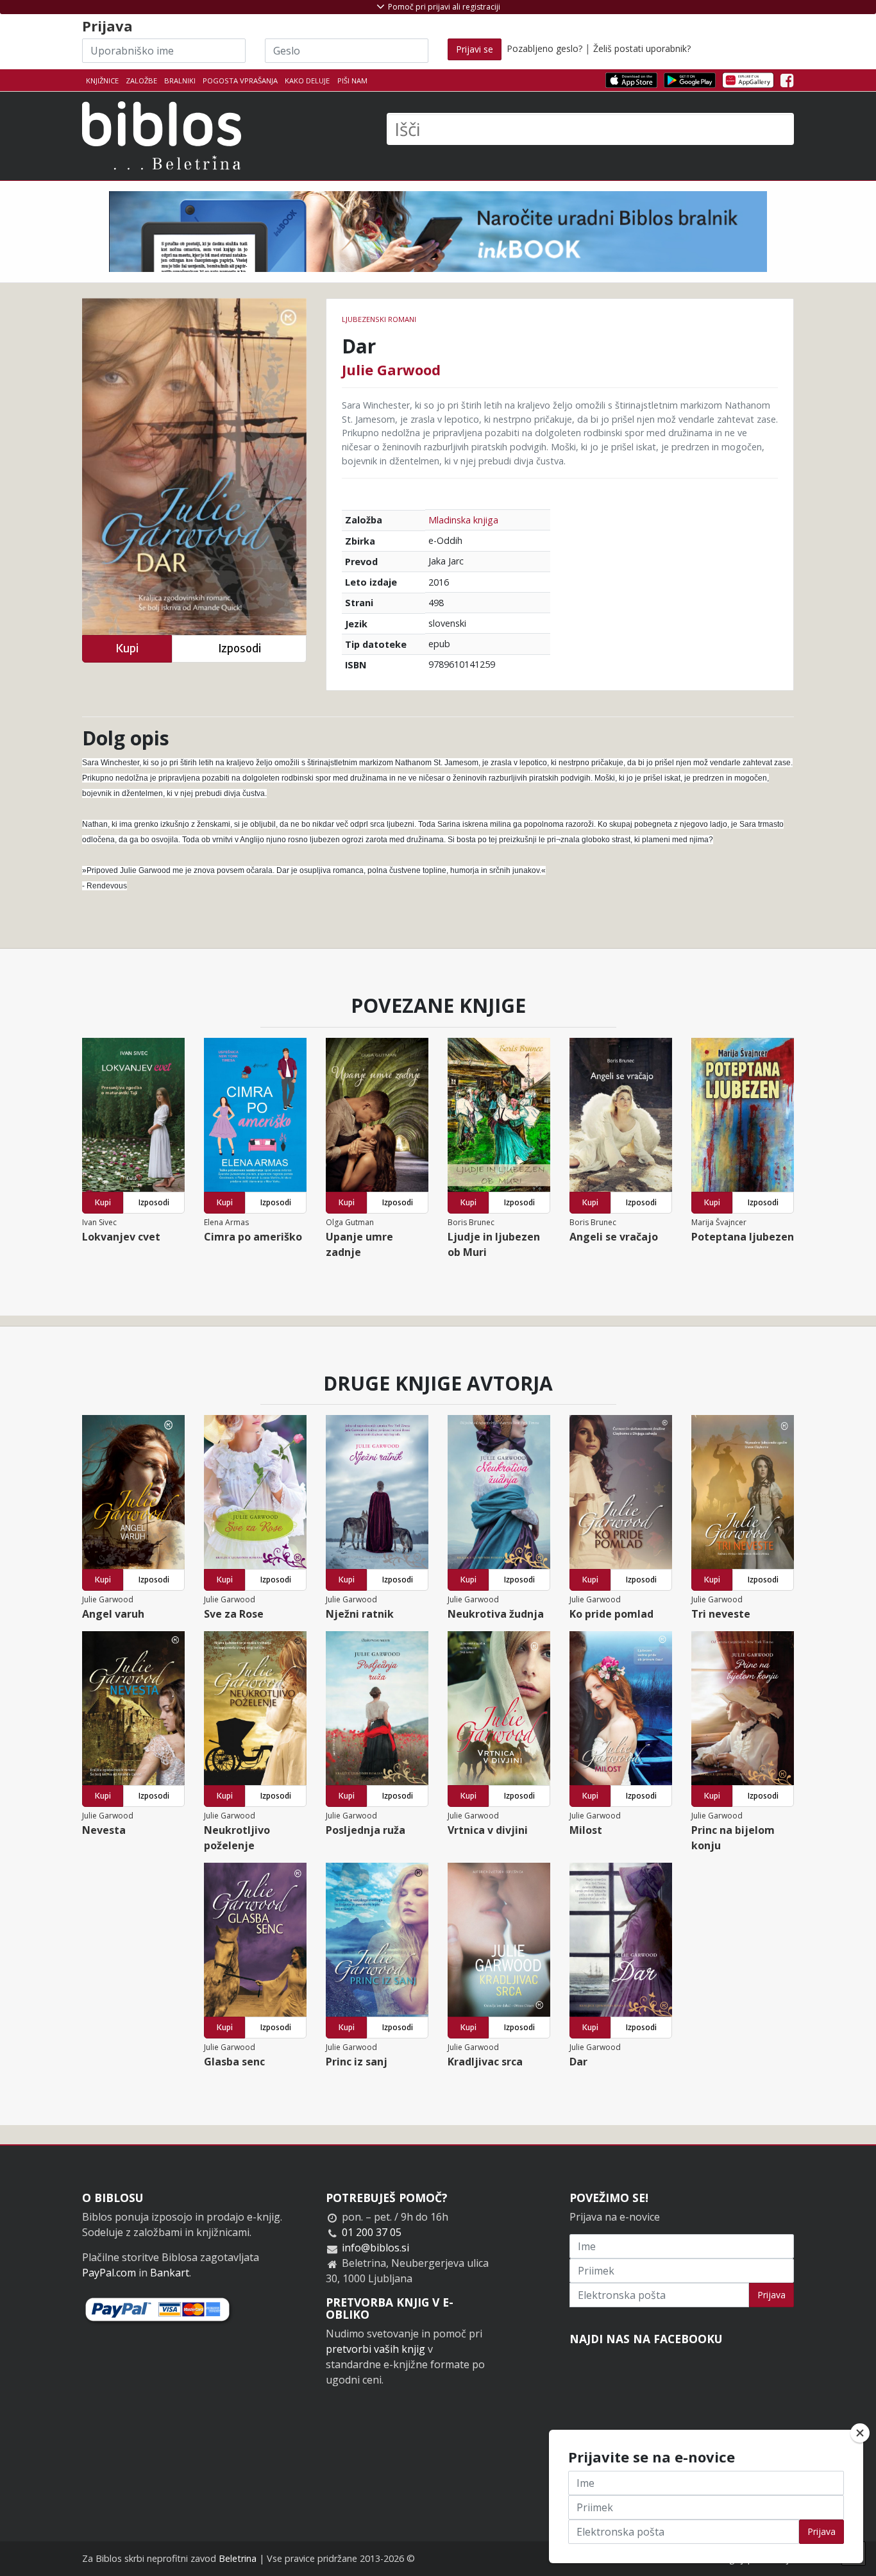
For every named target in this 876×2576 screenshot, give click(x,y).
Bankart (170, 2273)
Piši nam (352, 80)
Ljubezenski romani (379, 319)
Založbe (141, 80)
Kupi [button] (127, 648)
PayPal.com (109, 2273)
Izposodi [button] (240, 648)
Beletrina (238, 2558)
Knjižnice (102, 80)
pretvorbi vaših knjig (375, 2349)
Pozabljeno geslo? (544, 48)
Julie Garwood (391, 369)
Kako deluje (307, 80)
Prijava (771, 2295)
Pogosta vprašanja (240, 80)
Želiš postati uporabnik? (642, 48)
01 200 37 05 (372, 2232)
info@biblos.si (375, 2248)
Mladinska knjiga (463, 520)
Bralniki (180, 80)
